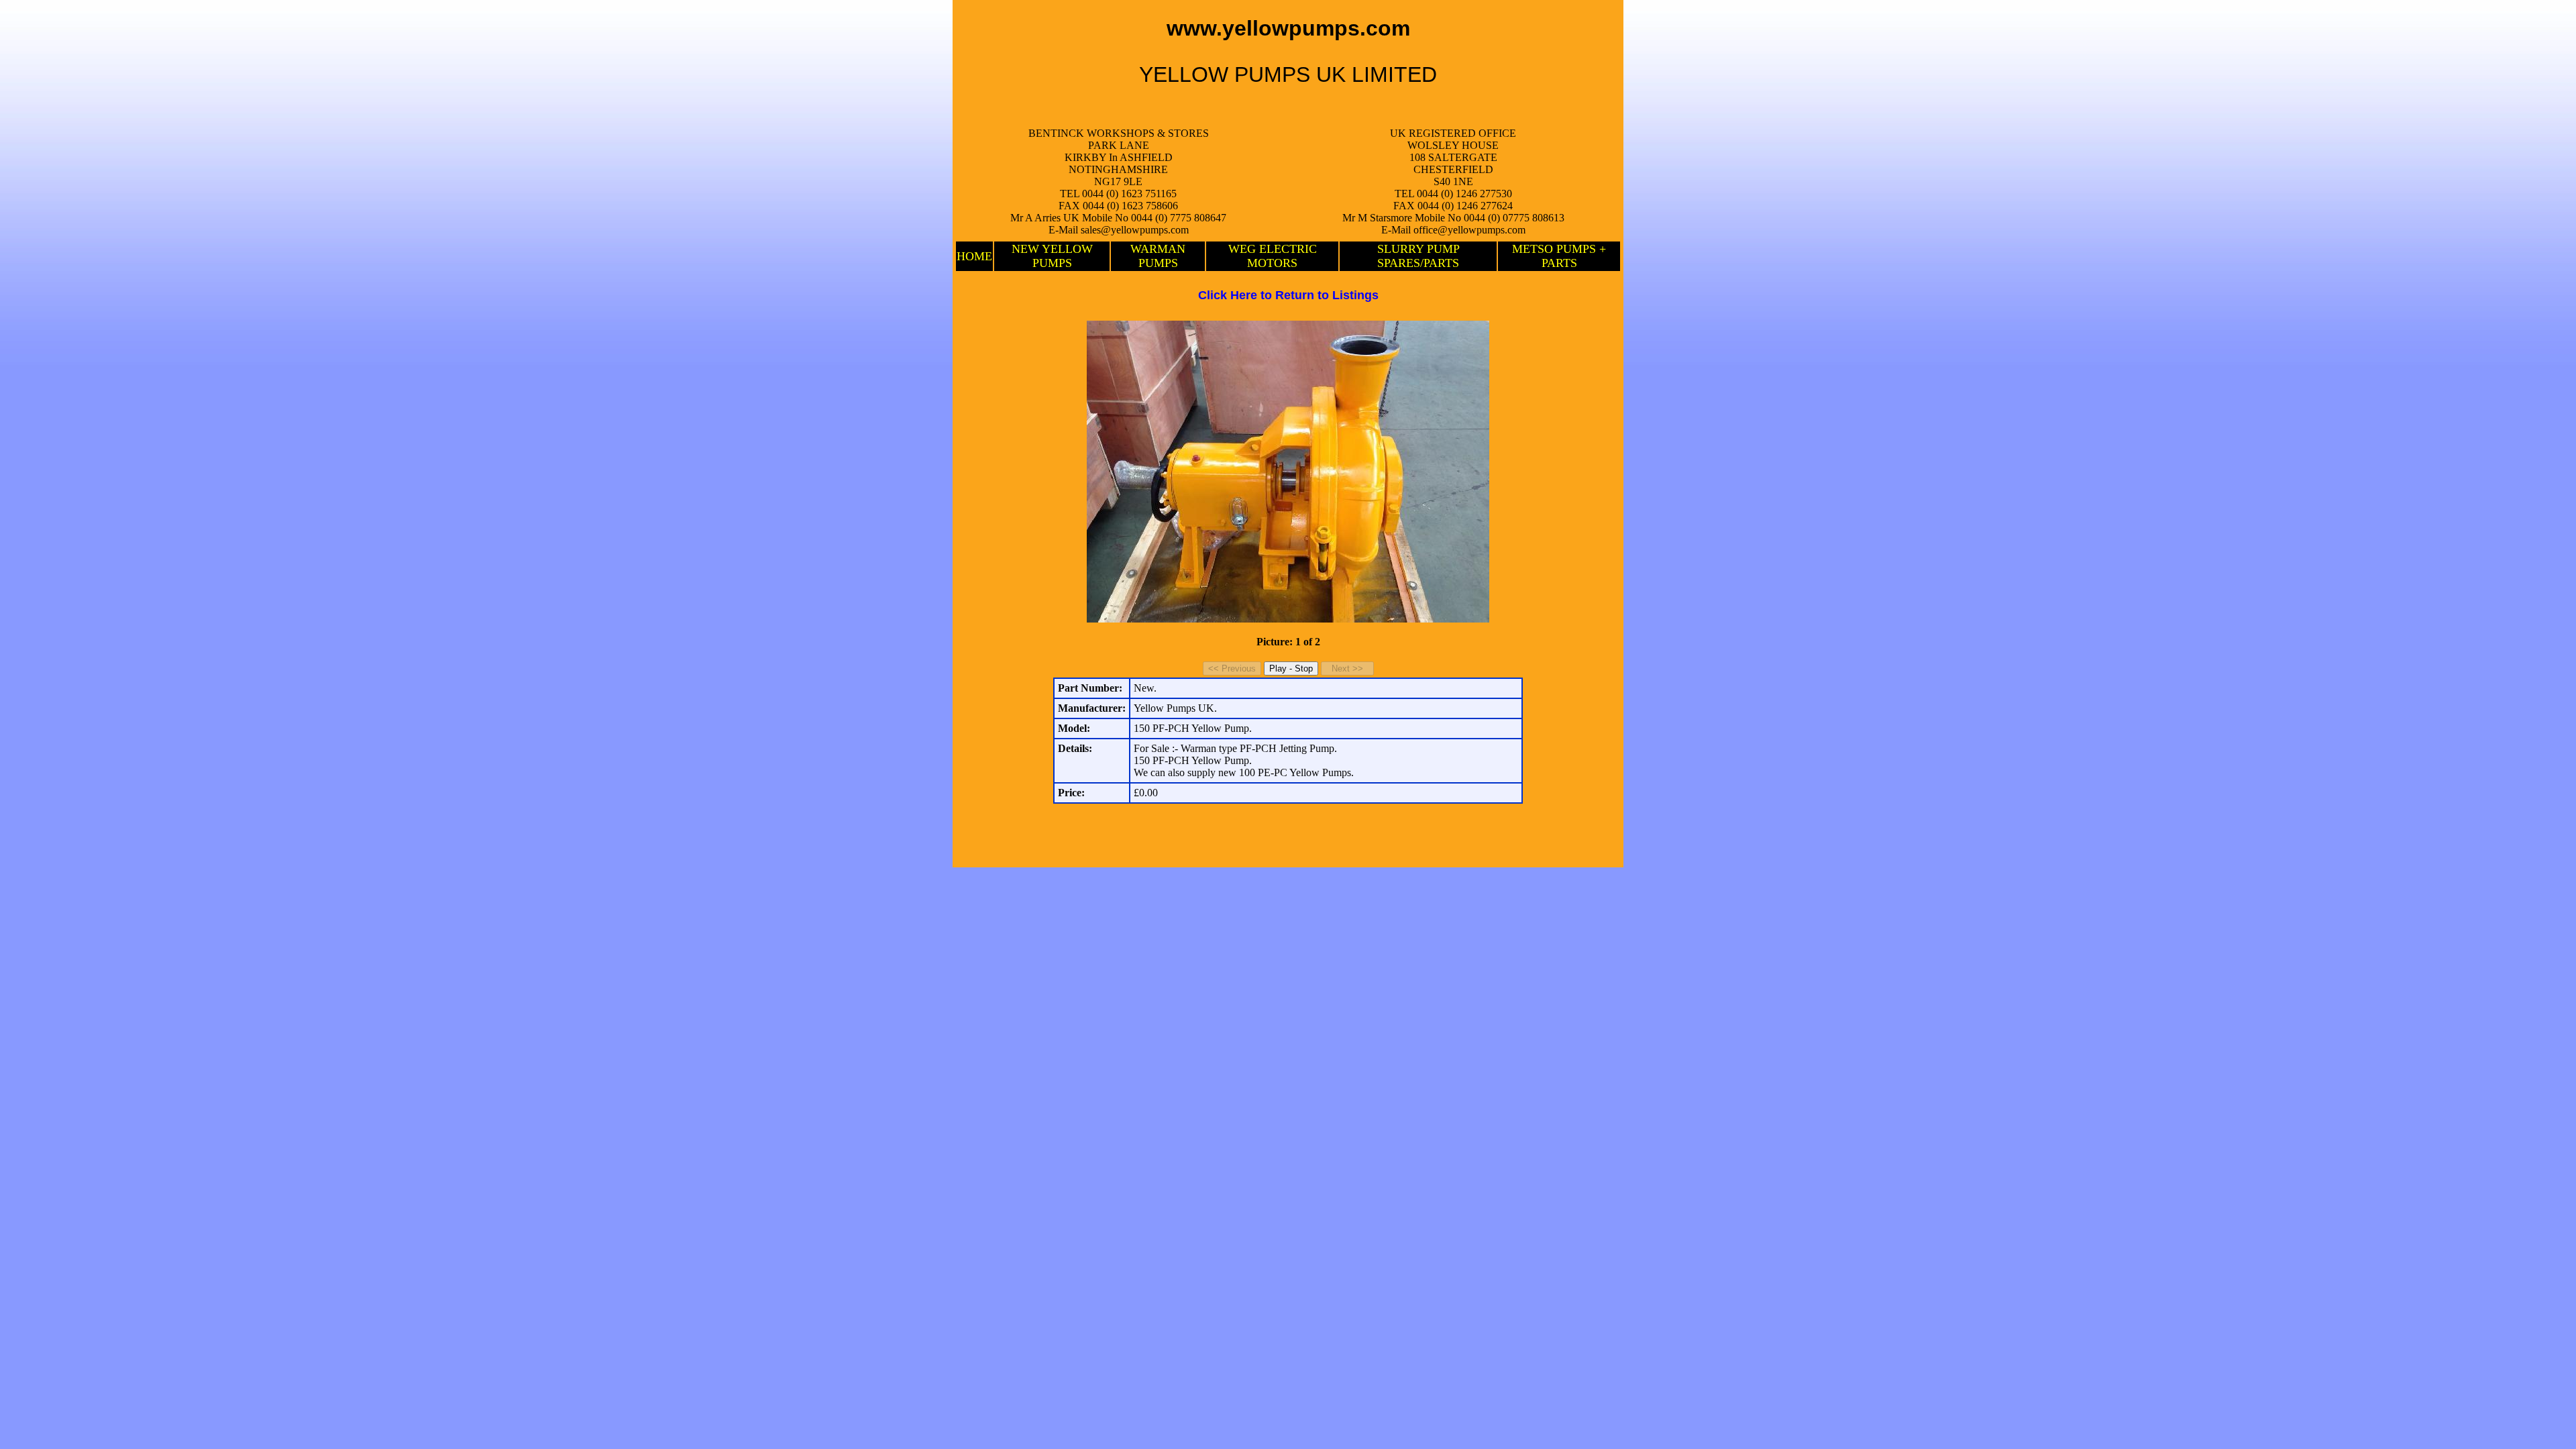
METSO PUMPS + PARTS (1559, 256)
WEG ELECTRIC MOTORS (1273, 256)
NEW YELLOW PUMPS (1052, 256)
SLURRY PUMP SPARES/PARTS (1418, 256)
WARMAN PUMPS (1158, 256)
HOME (974, 256)
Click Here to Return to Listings (1288, 295)
